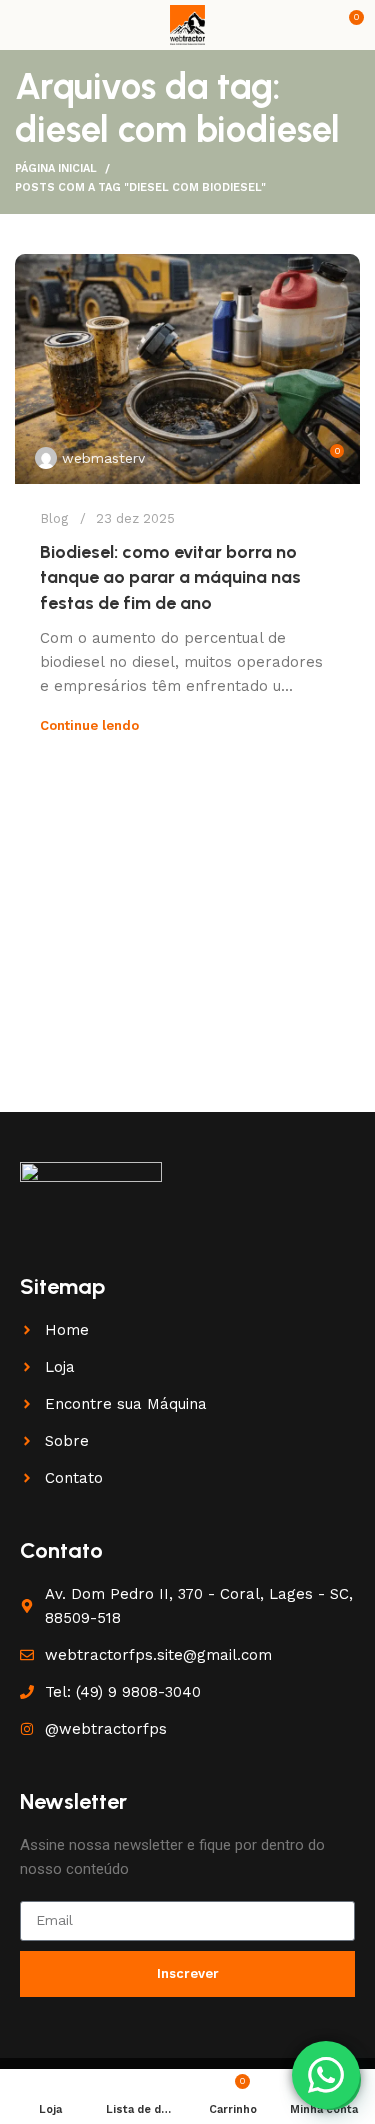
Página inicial (56, 168)
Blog (54, 518)
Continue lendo (89, 725)
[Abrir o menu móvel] (23, 25)
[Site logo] (187, 24)
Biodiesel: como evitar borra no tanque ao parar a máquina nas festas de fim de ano (170, 577)
